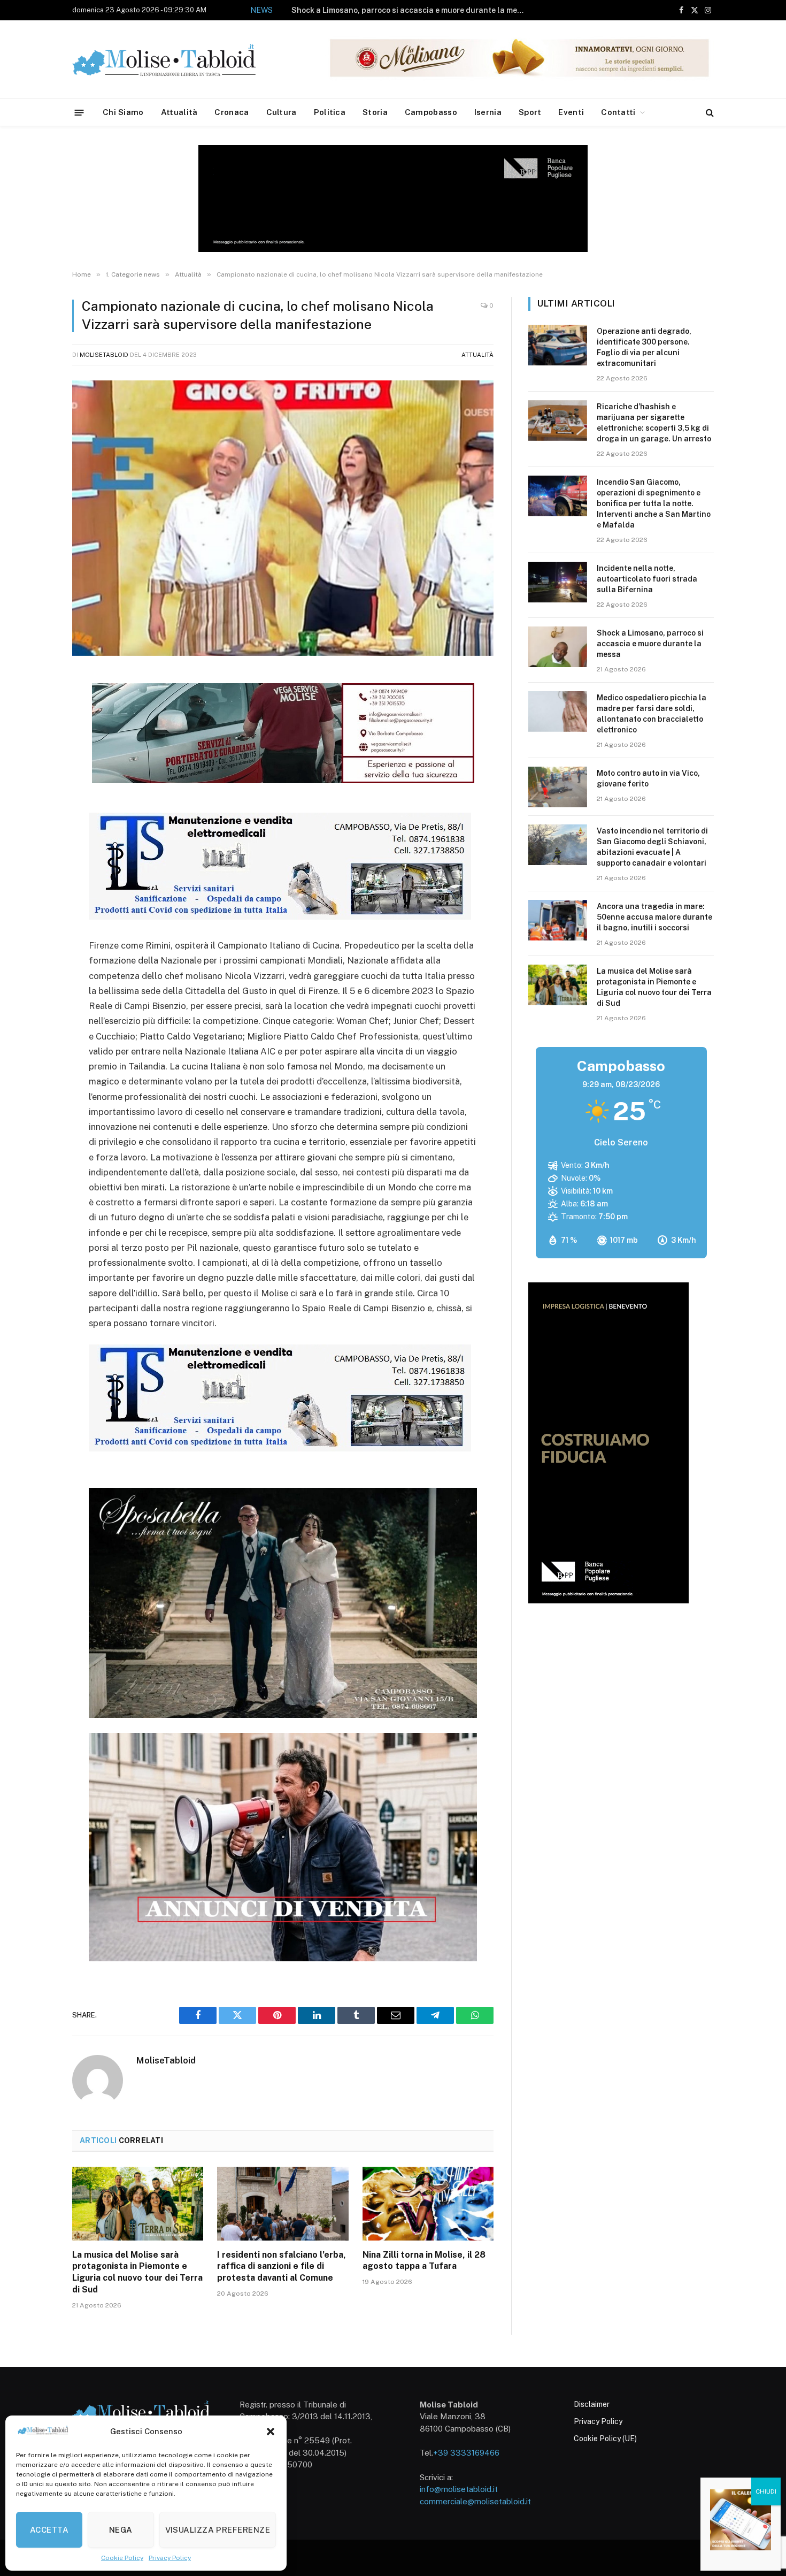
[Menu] (79, 112)
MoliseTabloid (104, 355)
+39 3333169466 (466, 2453)
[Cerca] (709, 113)
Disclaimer (592, 2404)
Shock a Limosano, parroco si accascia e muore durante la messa (411, 10)
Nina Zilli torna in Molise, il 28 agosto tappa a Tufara (424, 2261)
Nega (121, 2530)
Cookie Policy (122, 2558)
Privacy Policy (170, 2558)
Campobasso (431, 112)
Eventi (571, 112)
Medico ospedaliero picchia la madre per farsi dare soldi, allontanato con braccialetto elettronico (652, 714)
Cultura (282, 112)
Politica (330, 112)
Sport (530, 112)
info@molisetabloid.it (459, 2489)
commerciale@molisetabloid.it (475, 2501)
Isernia (488, 112)
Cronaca (232, 112)
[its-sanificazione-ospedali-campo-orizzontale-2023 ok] (280, 916)
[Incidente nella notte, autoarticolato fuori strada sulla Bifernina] (558, 582)
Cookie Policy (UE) (605, 2439)
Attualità (179, 112)
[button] (271, 2432)
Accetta (49, 2530)
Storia (375, 112)
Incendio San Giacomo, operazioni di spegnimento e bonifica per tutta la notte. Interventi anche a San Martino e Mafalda (654, 503)
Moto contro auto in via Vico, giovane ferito (648, 778)
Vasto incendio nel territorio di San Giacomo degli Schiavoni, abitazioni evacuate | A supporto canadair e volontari (652, 847)
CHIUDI (766, 2491)
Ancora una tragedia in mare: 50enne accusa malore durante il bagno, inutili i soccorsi (654, 917)
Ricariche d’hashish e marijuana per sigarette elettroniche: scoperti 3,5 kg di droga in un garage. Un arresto (654, 423)
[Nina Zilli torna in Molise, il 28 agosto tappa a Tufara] (428, 2204)
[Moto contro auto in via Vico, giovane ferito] (558, 787)
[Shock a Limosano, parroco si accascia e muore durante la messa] (558, 647)
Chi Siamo (123, 112)
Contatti (618, 112)
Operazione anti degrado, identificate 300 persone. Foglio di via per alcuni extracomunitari (644, 347)
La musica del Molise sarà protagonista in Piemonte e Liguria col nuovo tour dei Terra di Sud (137, 2272)
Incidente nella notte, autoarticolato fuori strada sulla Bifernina (647, 579)
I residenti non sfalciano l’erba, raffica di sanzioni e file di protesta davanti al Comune (282, 2267)
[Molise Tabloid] (179, 60)
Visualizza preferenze (218, 2530)
